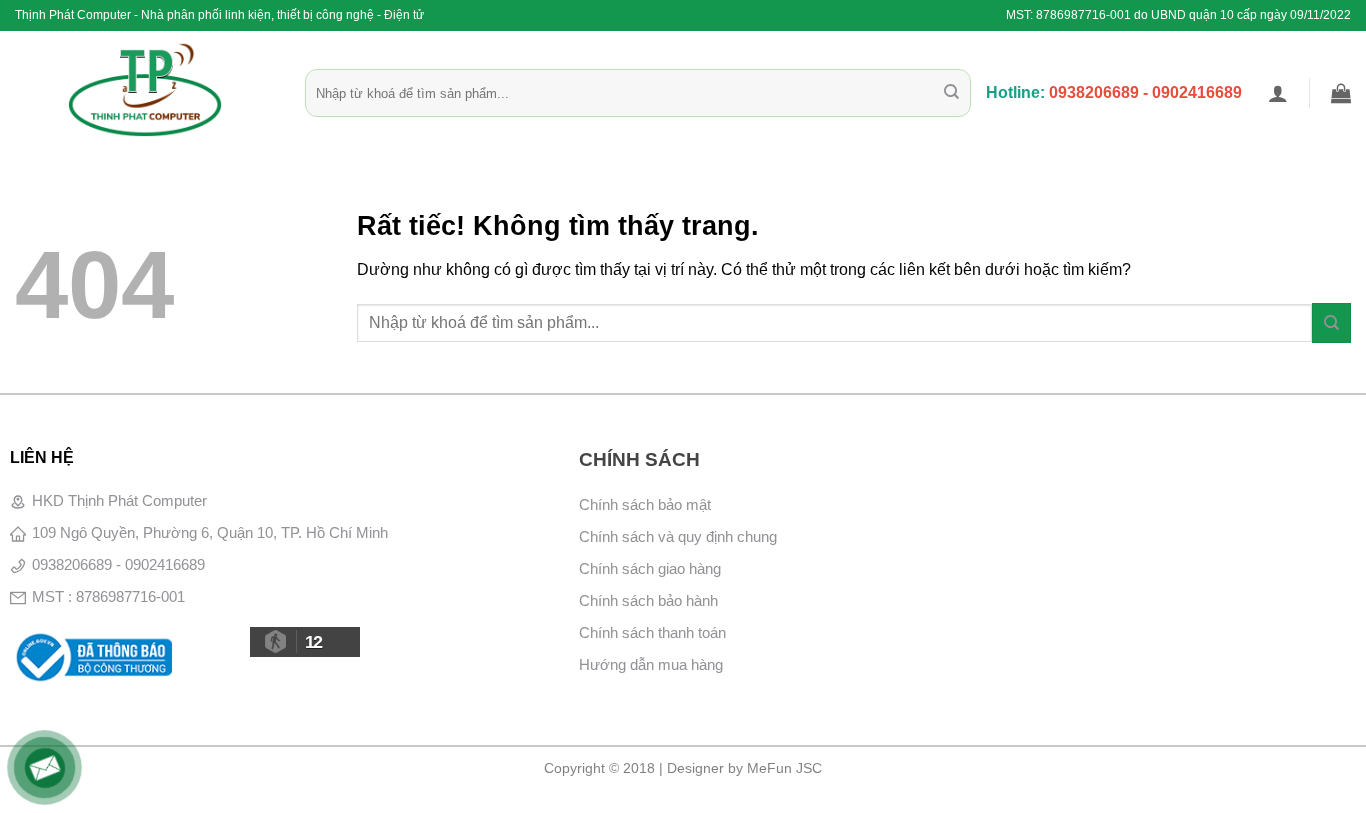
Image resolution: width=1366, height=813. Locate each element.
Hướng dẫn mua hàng (651, 664)
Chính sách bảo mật (645, 504)
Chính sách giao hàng (650, 568)
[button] (1278, 93)
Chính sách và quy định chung (678, 536)
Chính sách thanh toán (652, 632)
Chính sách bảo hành (648, 600)
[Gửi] (951, 93)
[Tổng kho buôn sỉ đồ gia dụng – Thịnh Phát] (145, 90)
